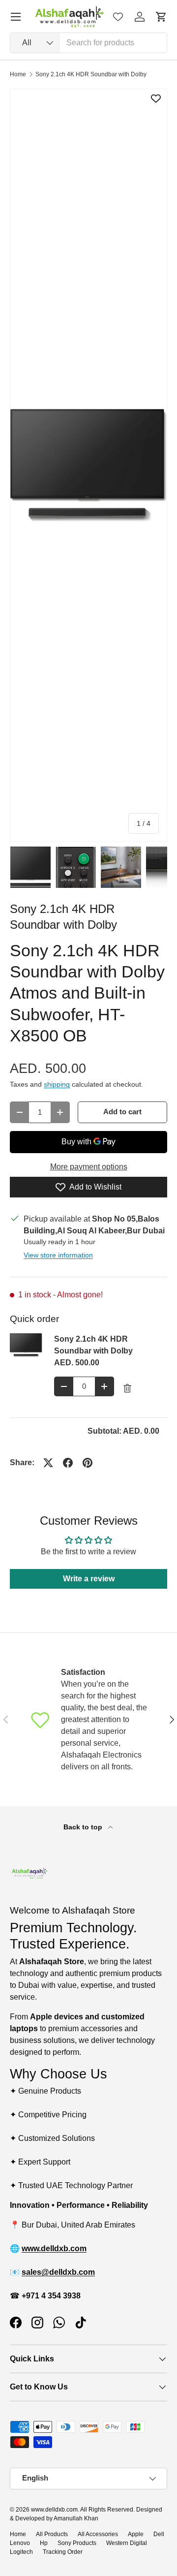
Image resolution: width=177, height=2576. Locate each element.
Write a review (89, 1579)
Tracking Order (63, 2552)
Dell (159, 2534)
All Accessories (98, 2534)
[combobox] (88, 43)
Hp (44, 2543)
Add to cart (122, 1112)
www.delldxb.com (54, 2510)
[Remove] (127, 1388)
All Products (52, 2534)
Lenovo (20, 2543)
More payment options (89, 1167)
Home (18, 74)
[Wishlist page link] (118, 17)
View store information (58, 1255)
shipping (57, 1084)
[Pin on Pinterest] (88, 1463)
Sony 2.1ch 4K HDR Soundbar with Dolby (91, 74)
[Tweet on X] (48, 1463)
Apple (136, 2534)
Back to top (84, 1827)
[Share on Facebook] (68, 1463)
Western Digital (127, 2543)
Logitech (21, 2552)
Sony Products (77, 2543)
